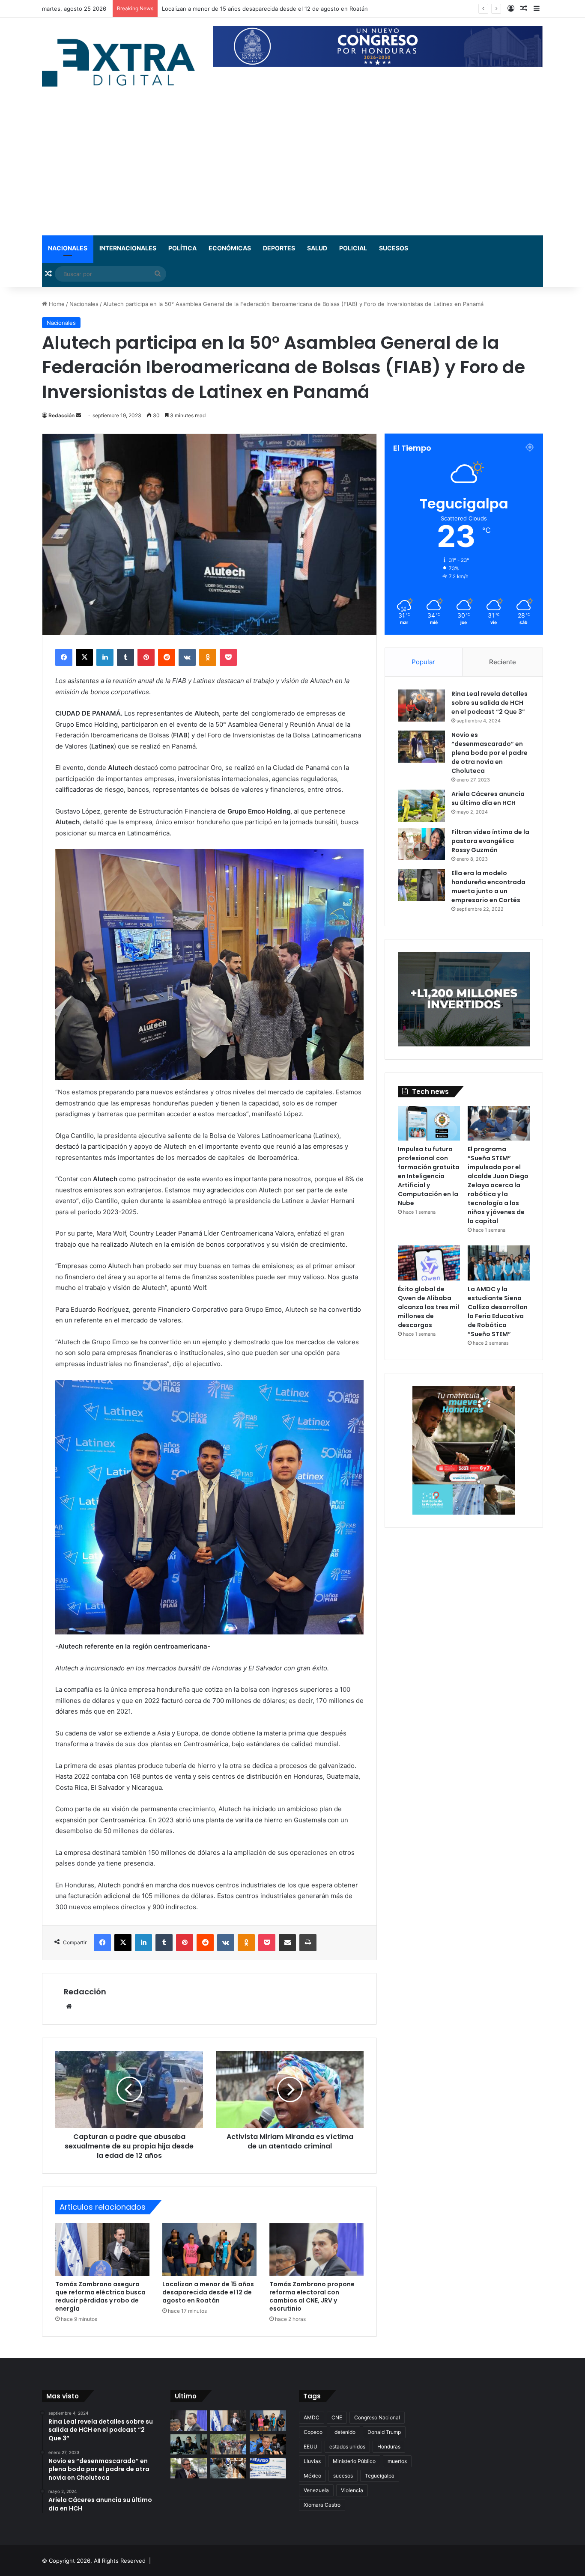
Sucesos (394, 248)
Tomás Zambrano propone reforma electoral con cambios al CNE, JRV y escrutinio (271, 9)
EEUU (310, 2447)
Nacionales (68, 248)
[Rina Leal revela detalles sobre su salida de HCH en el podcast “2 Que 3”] (421, 706)
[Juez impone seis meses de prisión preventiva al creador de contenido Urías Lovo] (268, 2445)
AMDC (312, 2417)
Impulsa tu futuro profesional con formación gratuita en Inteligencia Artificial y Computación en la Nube (429, 1176)
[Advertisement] (292, 171)
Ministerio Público (354, 2461)
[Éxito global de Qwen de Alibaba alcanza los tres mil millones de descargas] (429, 1263)
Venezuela (316, 2490)
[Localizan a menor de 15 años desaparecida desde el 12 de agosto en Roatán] (209, 2249)
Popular (423, 662)
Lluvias (312, 2461)
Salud (317, 248)
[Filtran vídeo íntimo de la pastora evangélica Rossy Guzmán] (421, 844)
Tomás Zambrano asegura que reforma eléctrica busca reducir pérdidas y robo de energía (100, 2296)
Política (182, 248)
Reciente (503, 662)
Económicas (230, 248)
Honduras (389, 2447)
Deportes (279, 248)
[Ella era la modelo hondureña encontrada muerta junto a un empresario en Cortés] (421, 885)
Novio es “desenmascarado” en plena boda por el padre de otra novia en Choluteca (489, 753)
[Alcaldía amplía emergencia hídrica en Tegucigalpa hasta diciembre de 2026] (189, 2445)
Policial (353, 248)
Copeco (313, 2432)
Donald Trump (384, 2432)
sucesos (343, 2476)
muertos (397, 2461)
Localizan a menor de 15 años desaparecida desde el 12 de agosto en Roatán (208, 2292)
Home (56, 304)
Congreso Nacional (377, 2417)
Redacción (61, 415)
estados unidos (347, 2447)
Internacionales (128, 248)
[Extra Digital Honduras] (121, 62)
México (312, 2476)
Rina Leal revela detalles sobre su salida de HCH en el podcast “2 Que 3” (489, 703)
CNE (337, 2417)
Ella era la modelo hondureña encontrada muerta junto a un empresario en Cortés (488, 887)
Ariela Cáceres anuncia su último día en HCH (488, 798)
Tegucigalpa (380, 2476)
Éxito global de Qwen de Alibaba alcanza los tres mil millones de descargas (428, 1307)
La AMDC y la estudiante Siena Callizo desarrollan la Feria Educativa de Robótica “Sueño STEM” (498, 1312)
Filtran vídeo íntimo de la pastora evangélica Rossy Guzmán (490, 841)
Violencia (352, 2490)
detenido (345, 2432)
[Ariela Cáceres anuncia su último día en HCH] (421, 806)
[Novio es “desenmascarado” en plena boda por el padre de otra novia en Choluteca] (421, 747)
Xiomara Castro (322, 2505)
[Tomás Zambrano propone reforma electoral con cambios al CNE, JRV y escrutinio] (316, 2249)
